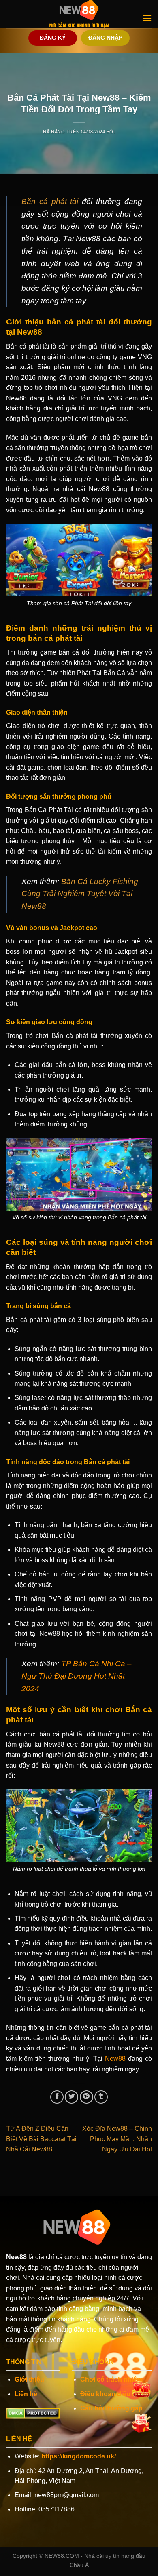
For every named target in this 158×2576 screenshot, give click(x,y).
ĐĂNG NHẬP (105, 38)
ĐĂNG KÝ (53, 38)
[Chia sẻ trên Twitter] (72, 2097)
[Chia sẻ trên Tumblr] (101, 2097)
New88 (115, 2059)
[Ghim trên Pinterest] (86, 2097)
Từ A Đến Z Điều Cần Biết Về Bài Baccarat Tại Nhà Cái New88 (41, 2139)
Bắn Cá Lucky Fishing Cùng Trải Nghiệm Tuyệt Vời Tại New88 (80, 894)
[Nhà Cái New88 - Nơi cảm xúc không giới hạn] (79, 14)
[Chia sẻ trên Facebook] (57, 2097)
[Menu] (147, 18)
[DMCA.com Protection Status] (33, 2413)
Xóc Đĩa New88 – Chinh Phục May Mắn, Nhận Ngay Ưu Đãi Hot (117, 2139)
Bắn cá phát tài (50, 201)
